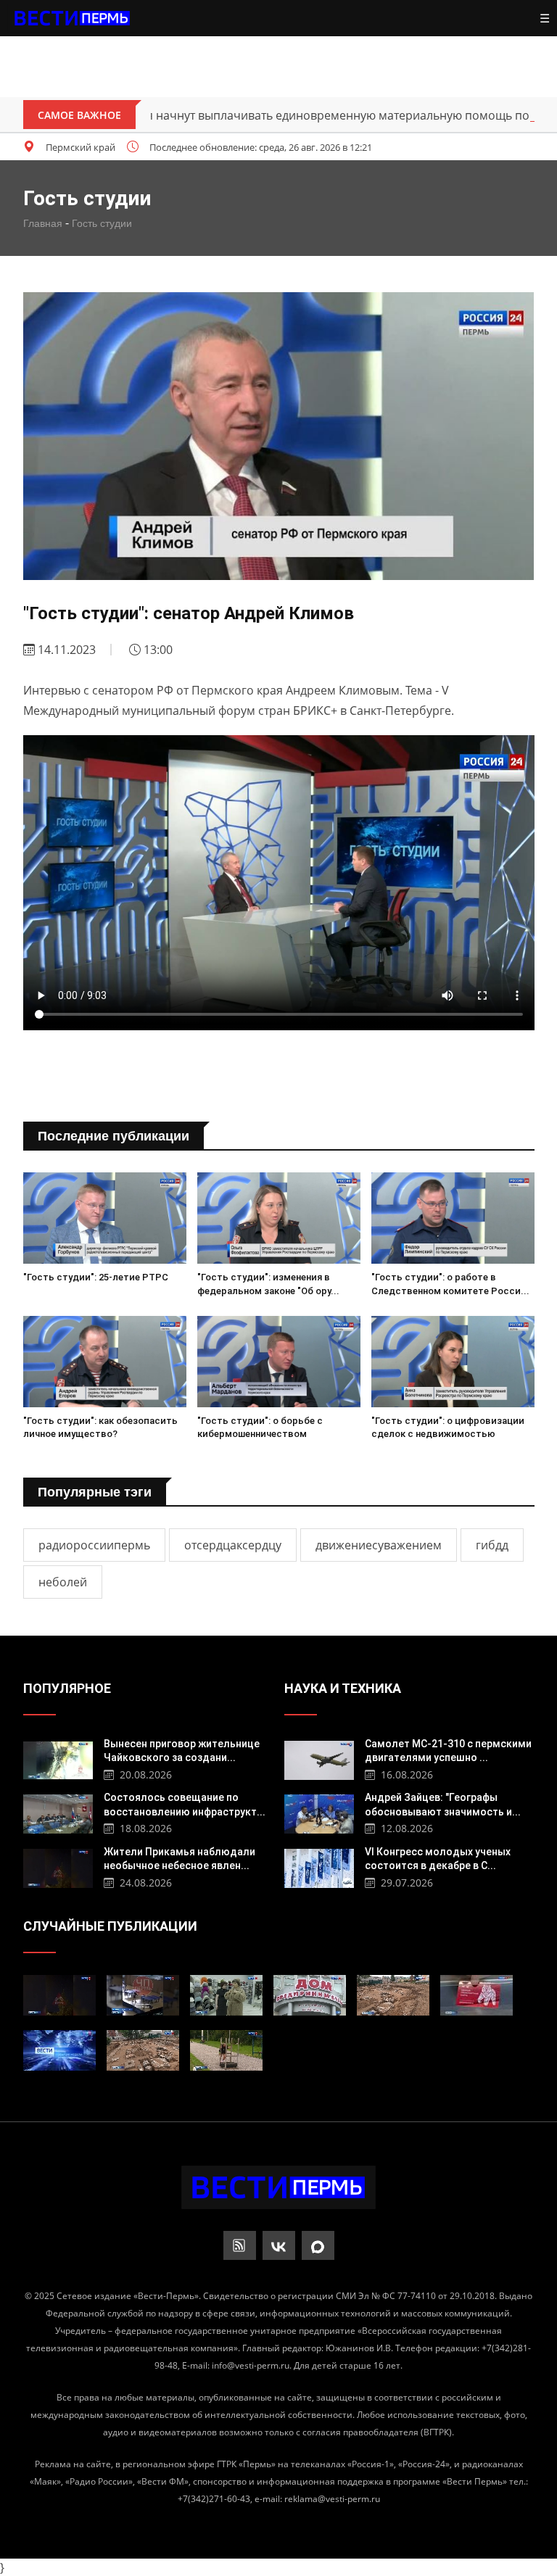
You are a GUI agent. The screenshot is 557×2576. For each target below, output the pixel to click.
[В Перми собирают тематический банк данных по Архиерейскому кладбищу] (393, 1995)
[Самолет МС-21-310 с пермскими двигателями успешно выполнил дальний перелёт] (319, 1759)
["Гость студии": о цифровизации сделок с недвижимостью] (453, 1362)
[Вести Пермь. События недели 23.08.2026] (59, 2050)
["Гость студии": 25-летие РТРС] (105, 1218)
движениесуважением (379, 1545)
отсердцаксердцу (233, 1545)
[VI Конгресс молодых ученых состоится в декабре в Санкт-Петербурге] (319, 1867)
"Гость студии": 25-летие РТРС (96, 1277)
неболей (63, 1582)
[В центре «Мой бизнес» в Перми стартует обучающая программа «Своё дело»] (310, 1995)
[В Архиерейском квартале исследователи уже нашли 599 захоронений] (143, 2050)
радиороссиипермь (94, 1545)
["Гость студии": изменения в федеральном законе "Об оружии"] (279, 1218)
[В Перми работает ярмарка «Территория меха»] (226, 1995)
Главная (43, 223)
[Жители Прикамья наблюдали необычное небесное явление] (58, 1867)
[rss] (240, 2245)
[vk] (279, 2245)
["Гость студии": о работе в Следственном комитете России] (453, 1218)
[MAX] (318, 2245)
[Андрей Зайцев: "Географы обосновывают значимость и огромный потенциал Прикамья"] (319, 1812)
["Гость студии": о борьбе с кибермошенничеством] (279, 1362)
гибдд (492, 1545)
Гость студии (102, 223)
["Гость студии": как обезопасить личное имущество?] (105, 1362)
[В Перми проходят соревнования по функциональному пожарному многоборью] (226, 2050)
